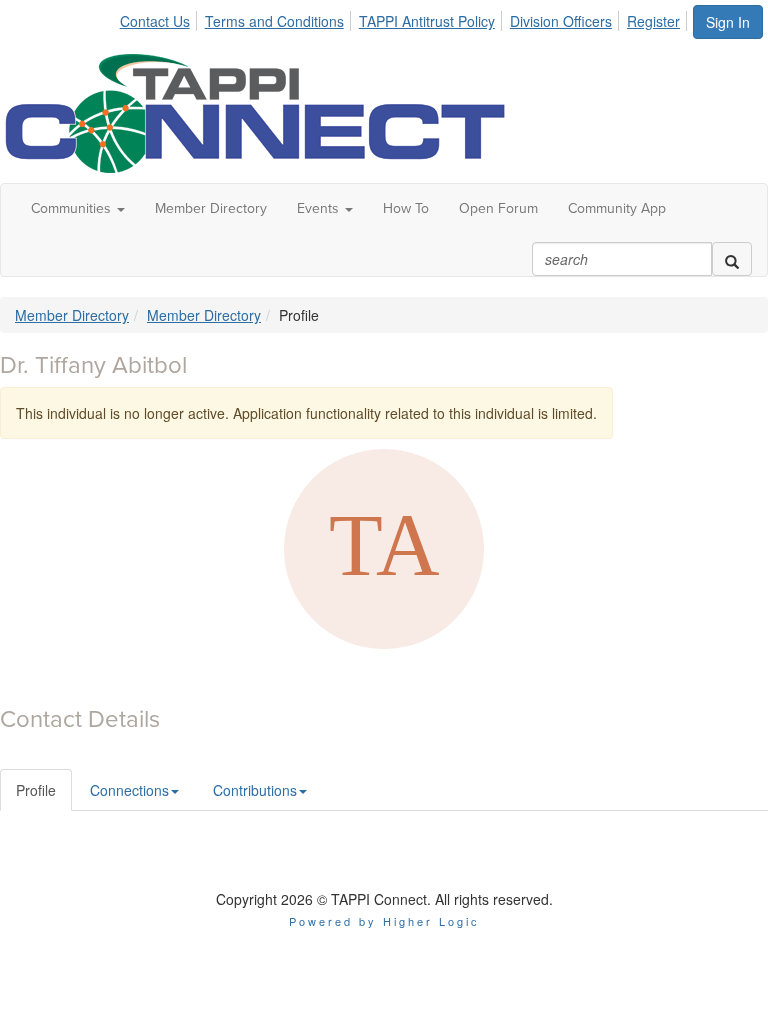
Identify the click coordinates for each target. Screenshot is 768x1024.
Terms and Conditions (274, 21)
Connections (129, 790)
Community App (617, 208)
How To (406, 208)
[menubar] (405, 18)
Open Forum (498, 208)
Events (320, 208)
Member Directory (211, 208)
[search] (732, 259)
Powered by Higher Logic (384, 921)
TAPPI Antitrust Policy (427, 21)
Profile (36, 790)
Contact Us (155, 21)
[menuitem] (160, 18)
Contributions (255, 790)
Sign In (728, 22)
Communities (73, 208)
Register (653, 21)
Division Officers (561, 21)
